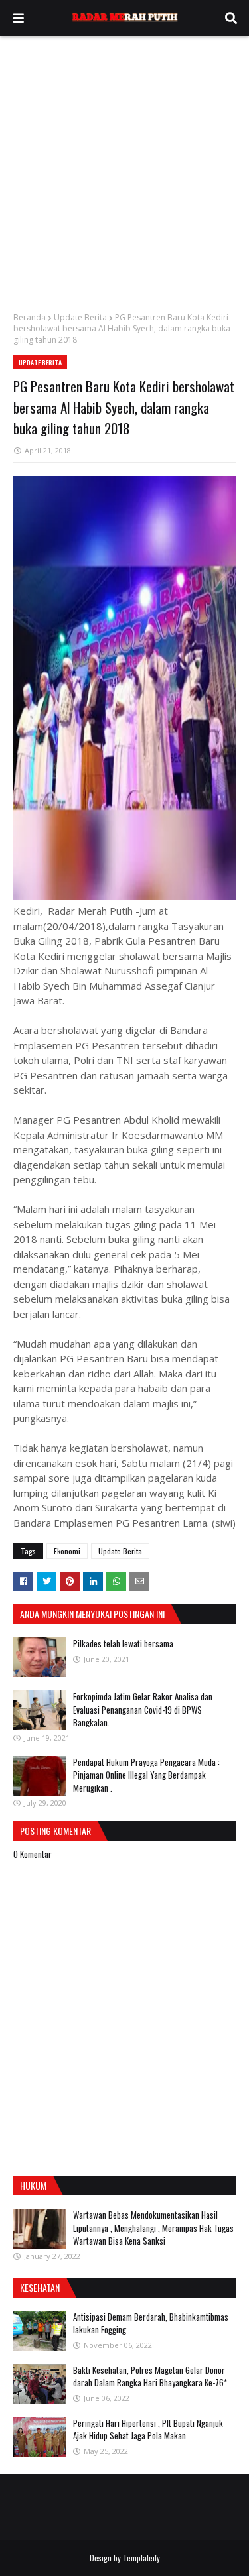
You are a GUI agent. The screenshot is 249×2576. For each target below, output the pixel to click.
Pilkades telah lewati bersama (123, 1643)
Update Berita (80, 317)
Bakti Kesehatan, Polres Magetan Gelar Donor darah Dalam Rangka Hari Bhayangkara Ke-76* (150, 2376)
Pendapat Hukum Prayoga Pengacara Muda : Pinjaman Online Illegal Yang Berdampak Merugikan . (146, 1775)
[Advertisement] (124, 167)
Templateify (141, 2558)
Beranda (30, 317)
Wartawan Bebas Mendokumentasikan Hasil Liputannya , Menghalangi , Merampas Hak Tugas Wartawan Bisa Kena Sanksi (153, 2228)
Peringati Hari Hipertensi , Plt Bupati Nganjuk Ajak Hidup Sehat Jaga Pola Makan (148, 2430)
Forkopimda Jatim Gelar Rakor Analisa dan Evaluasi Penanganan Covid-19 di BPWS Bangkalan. (143, 1709)
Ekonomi (67, 1551)
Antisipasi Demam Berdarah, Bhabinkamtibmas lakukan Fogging (151, 2323)
